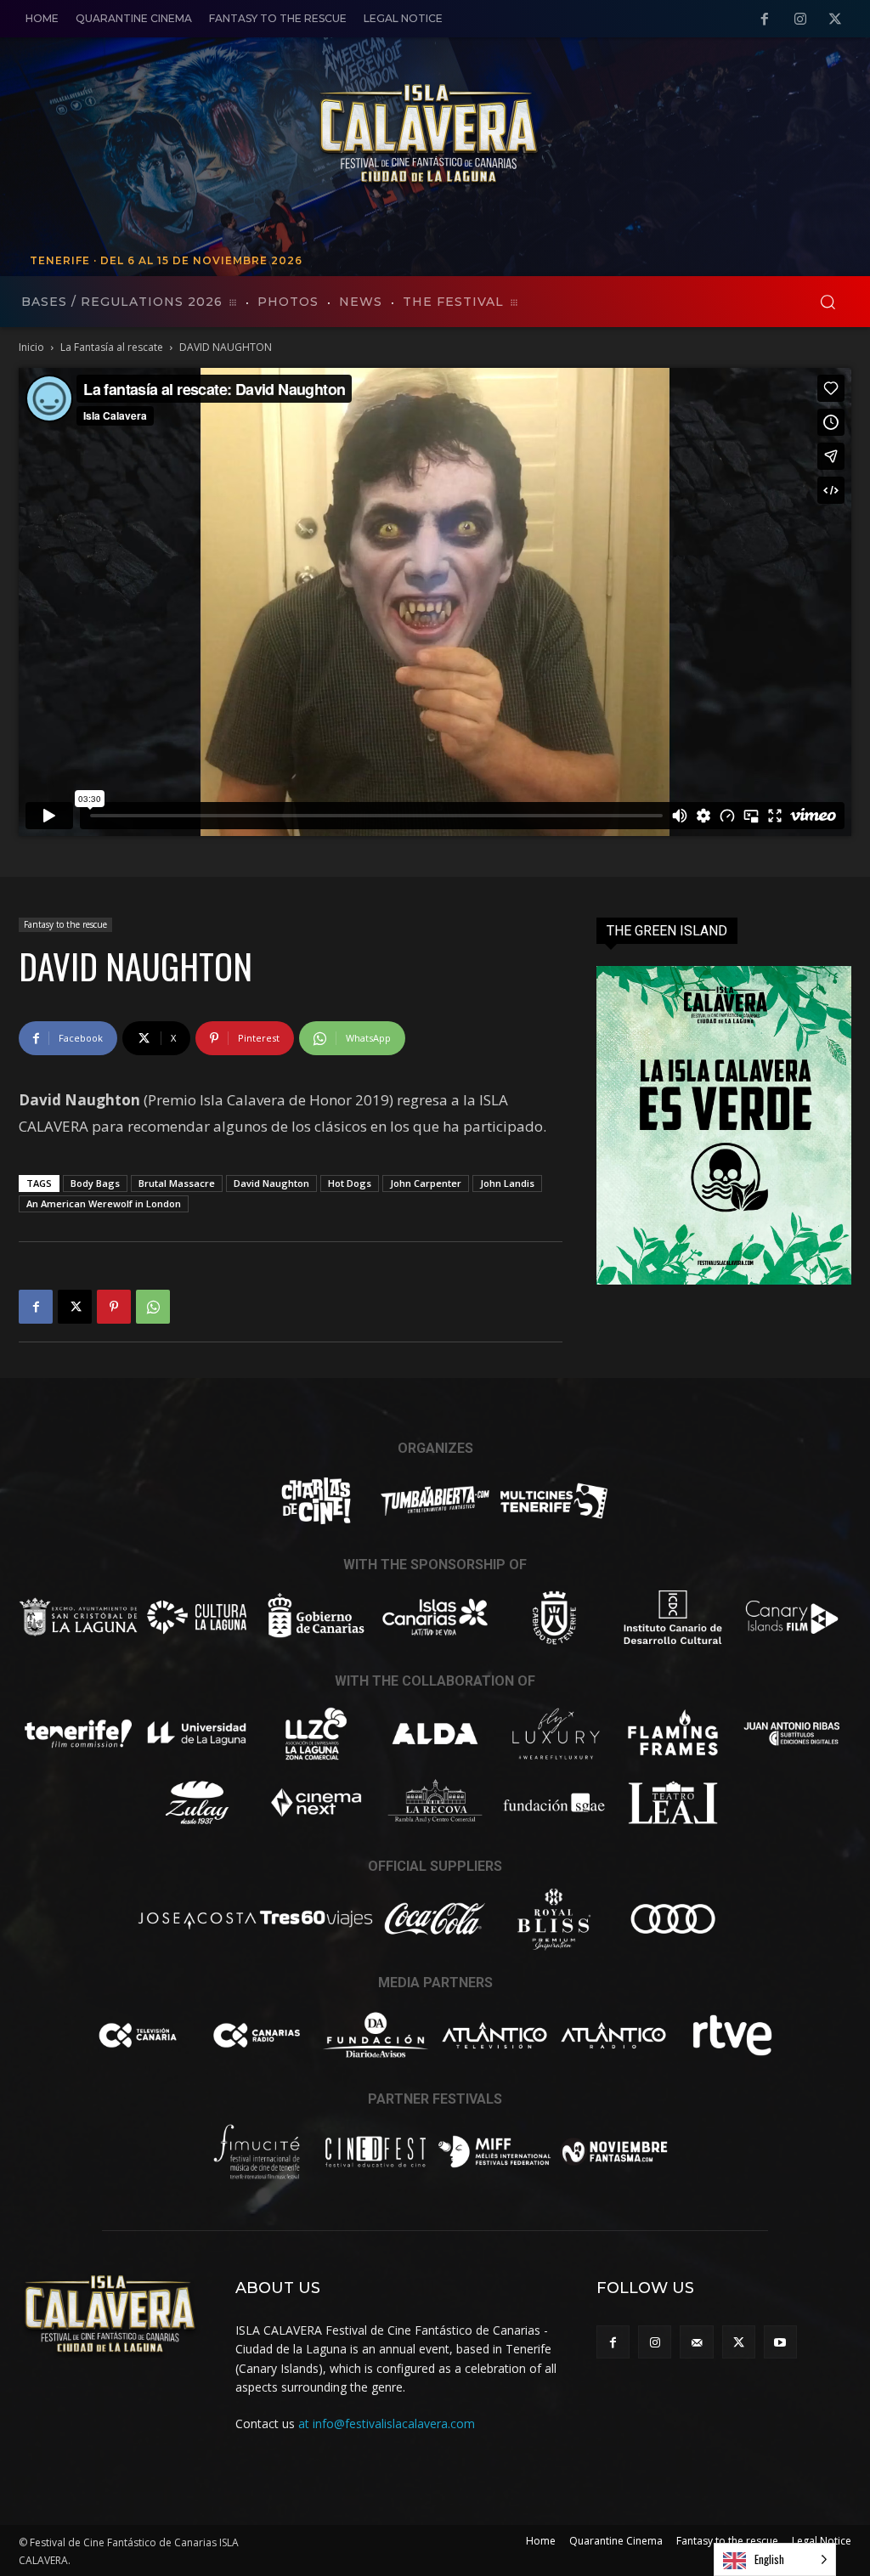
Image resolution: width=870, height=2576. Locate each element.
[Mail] (696, 2342)
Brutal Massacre (177, 1183)
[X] (835, 20)
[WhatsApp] (153, 1307)
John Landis (507, 1183)
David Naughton (271, 1183)
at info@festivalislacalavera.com (387, 2423)
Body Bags (95, 1183)
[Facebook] (765, 20)
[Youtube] (780, 2342)
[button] (828, 302)
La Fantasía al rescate (112, 347)
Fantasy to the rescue (65, 924)
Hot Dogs (350, 1183)
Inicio (31, 347)
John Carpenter (426, 1183)
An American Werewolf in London (104, 1203)
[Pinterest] (114, 1307)
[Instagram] (800, 20)
